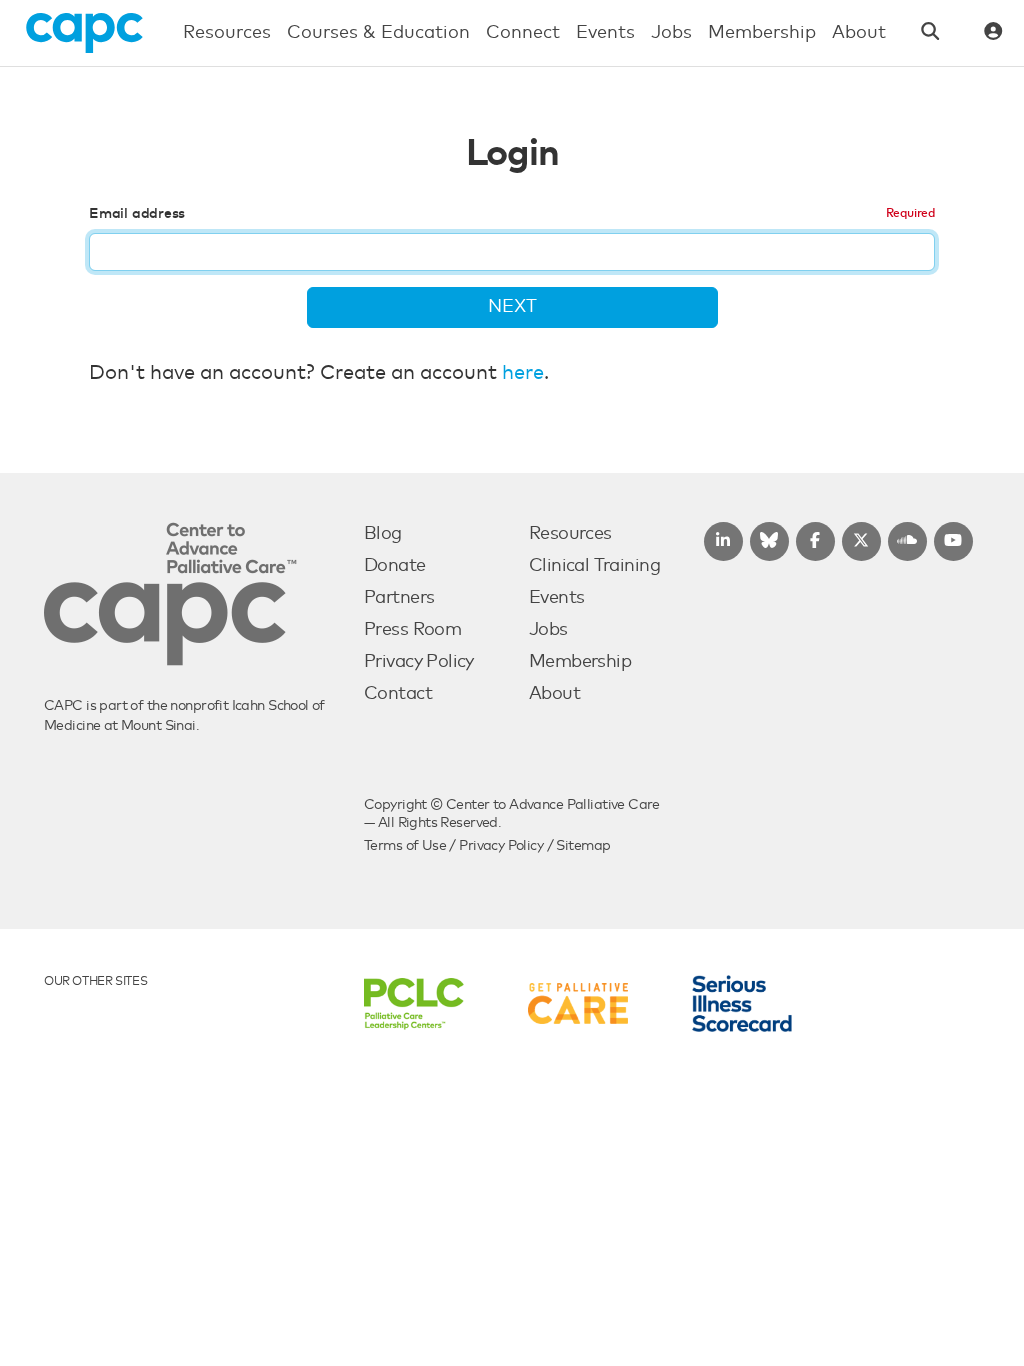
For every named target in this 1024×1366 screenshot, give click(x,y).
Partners (399, 598)
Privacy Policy (419, 662)
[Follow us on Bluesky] (769, 541)
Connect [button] (523, 33)
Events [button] (605, 33)
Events (557, 598)
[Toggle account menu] (993, 33)
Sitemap (583, 846)
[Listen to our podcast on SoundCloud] (907, 541)
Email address (137, 214)
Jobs (548, 630)
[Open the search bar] (930, 33)
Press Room (412, 630)
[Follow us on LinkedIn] (723, 541)
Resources (570, 534)
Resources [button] (227, 33)
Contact (398, 694)
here (523, 373)
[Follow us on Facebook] (815, 541)
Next (512, 307)
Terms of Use (405, 846)
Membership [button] (762, 33)
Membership (580, 662)
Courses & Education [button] (378, 33)
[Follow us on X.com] (861, 541)
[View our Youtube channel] (953, 541)
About (554, 694)
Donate (395, 566)
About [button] (859, 33)
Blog (383, 534)
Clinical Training (594, 566)
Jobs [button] (671, 33)
